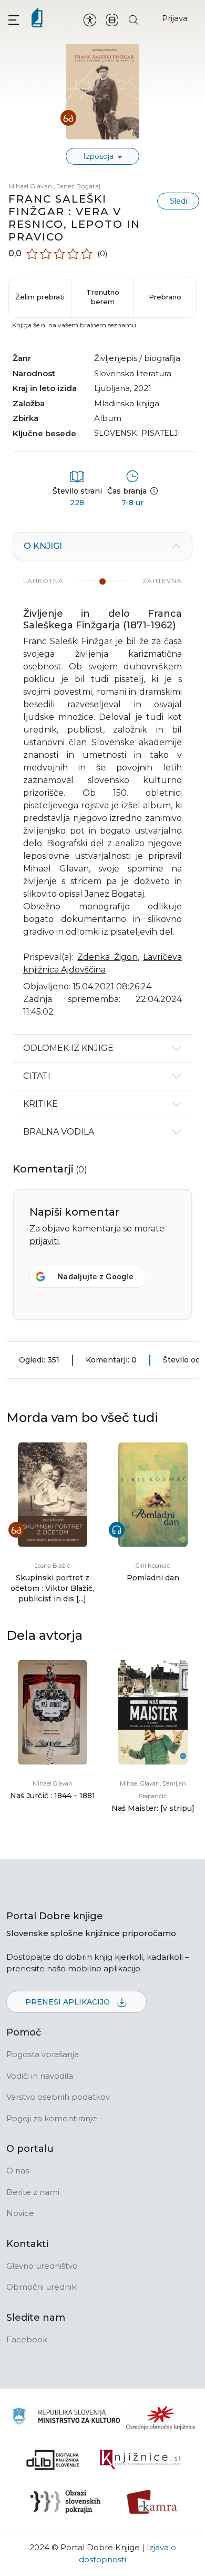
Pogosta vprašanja (43, 2054)
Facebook (27, 2339)
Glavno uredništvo (42, 2266)
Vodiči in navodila (40, 2076)
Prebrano (165, 297)
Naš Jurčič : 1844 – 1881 (53, 1796)
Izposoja (99, 156)
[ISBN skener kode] (112, 19)
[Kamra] (152, 2502)
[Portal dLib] (53, 2460)
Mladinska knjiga (127, 403)
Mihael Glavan (31, 186)
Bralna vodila (59, 1132)
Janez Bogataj (79, 186)
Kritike (40, 1104)
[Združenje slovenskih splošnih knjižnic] (140, 2460)
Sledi (178, 201)
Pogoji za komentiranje (52, 2118)
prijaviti (44, 1241)
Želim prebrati (40, 297)
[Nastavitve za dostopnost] (90, 19)
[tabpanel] (102, 783)
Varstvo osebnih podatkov (58, 2097)
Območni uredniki (42, 2287)
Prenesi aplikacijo (69, 2002)
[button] (14, 20)
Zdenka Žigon (107, 957)
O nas (18, 2171)
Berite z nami (33, 2192)
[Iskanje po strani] (134, 19)
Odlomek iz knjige (68, 1048)
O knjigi (43, 546)
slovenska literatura (133, 373)
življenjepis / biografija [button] (137, 358)
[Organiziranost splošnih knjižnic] (161, 2418)
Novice (20, 2213)
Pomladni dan (153, 1578)
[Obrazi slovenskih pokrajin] (65, 2502)
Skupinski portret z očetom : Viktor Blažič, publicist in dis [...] (52, 1588)
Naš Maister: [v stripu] (153, 1808)
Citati (37, 1076)
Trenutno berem (103, 297)
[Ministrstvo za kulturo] (66, 2418)
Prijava (175, 18)
